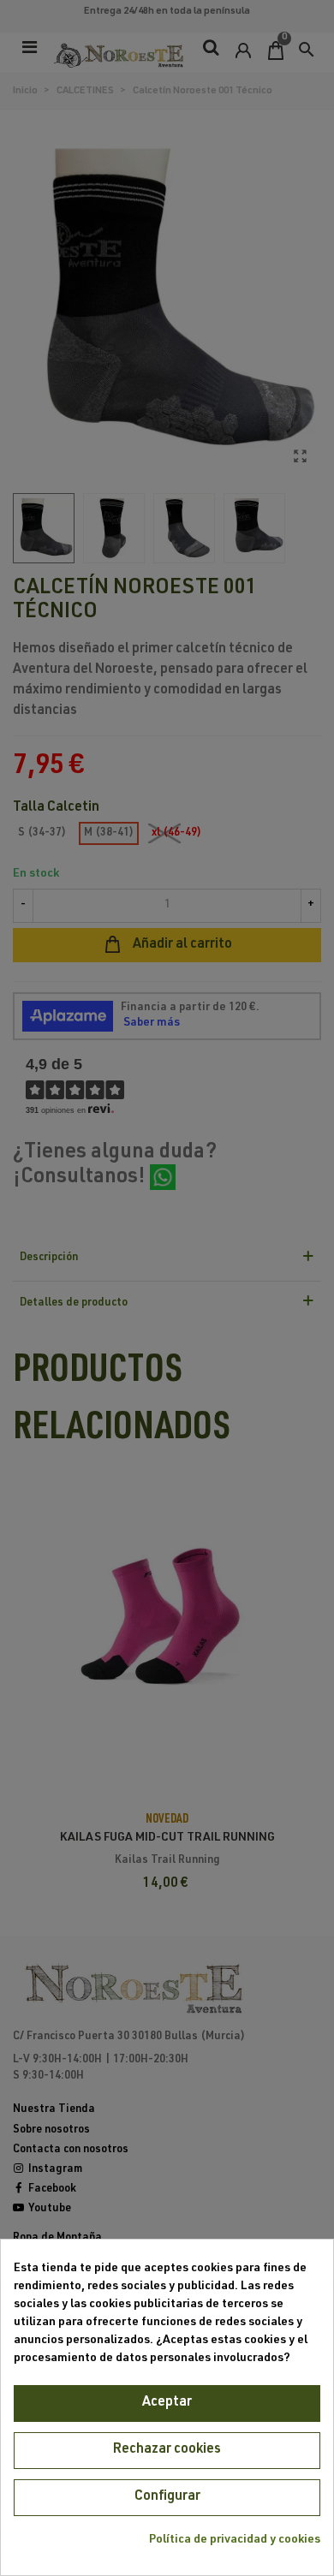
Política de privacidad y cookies (235, 2540)
